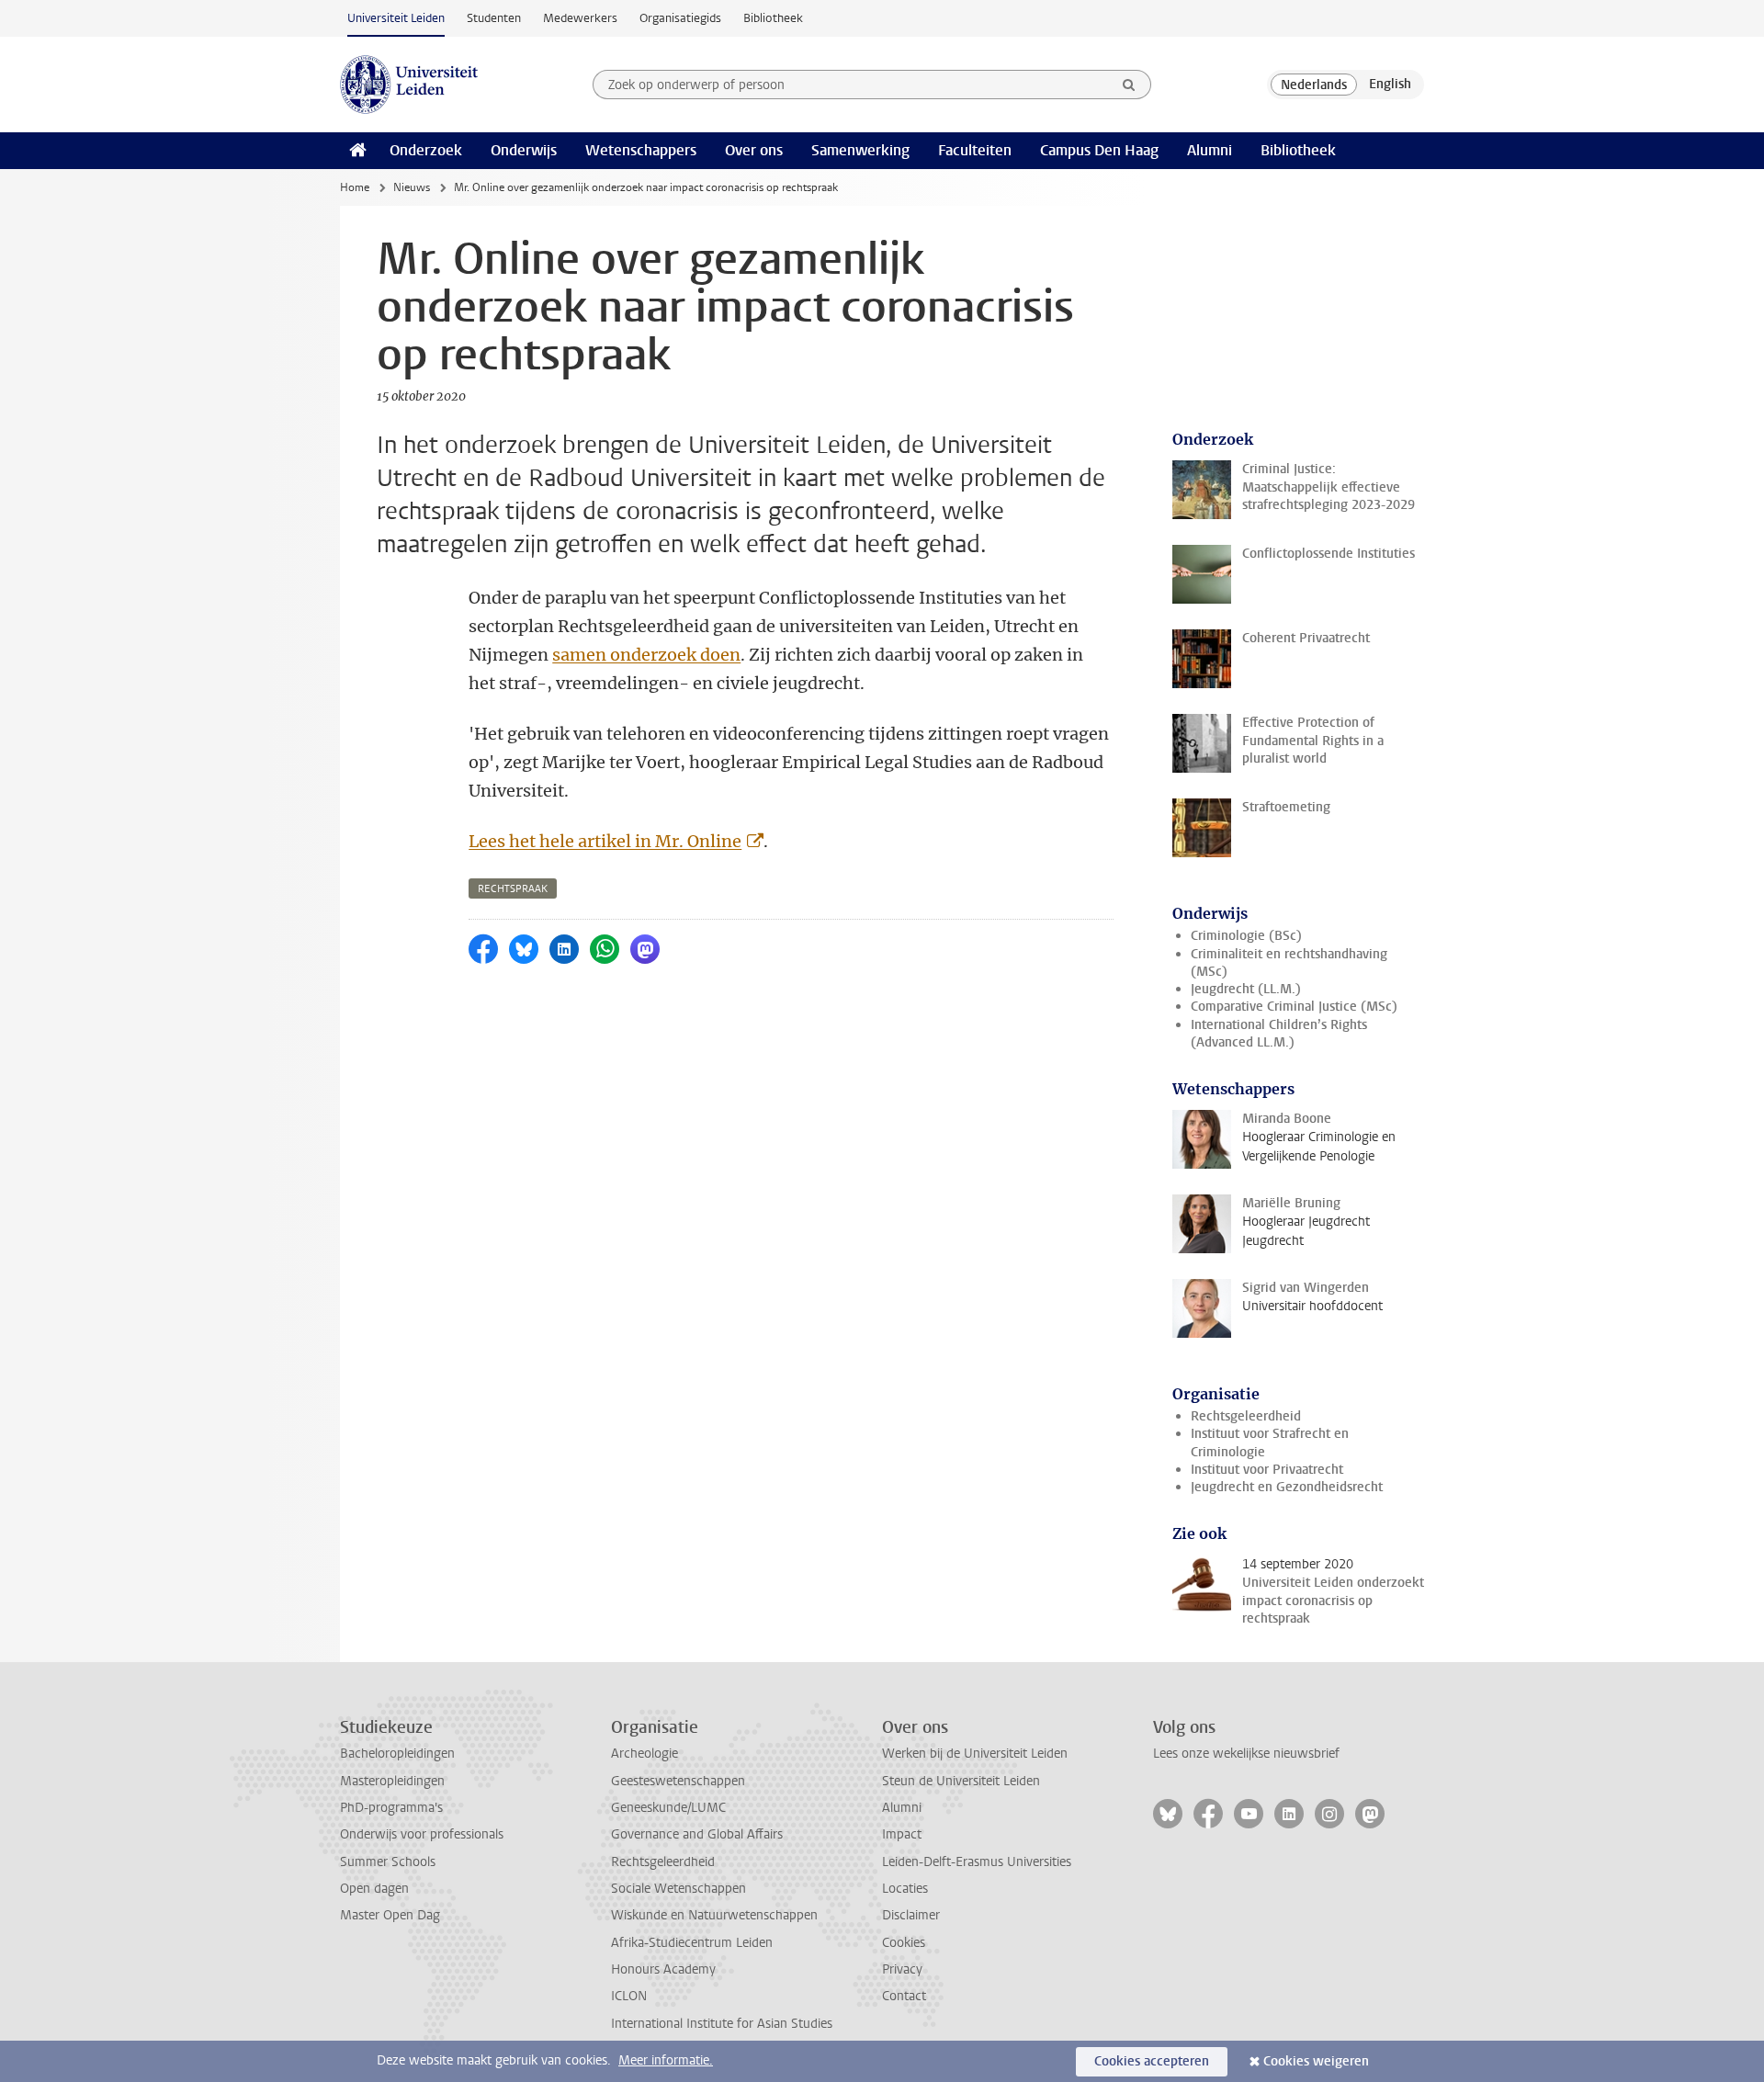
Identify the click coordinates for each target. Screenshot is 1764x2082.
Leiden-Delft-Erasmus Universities (977, 1862)
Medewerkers (580, 18)
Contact (904, 1996)
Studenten (494, 18)
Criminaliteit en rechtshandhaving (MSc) (1289, 963)
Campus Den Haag (1099, 150)
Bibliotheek (773, 18)
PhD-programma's (391, 1808)
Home (355, 187)
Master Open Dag (390, 1915)
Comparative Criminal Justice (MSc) (1294, 1007)
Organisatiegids (680, 18)
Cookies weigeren (1316, 2061)
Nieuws (412, 187)
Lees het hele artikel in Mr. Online (605, 841)
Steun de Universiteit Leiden (961, 1781)
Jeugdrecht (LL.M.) (1246, 989)
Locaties (905, 1889)
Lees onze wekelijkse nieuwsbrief (1246, 1754)
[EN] (1390, 85)
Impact (902, 1834)
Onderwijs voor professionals (422, 1834)
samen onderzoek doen (646, 655)
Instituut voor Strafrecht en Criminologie (1270, 1443)
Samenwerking (860, 150)
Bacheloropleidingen (397, 1754)
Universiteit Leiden (396, 18)
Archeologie (645, 1754)
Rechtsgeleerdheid (1246, 1416)
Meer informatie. (666, 2060)
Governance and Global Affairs (697, 1834)
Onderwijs (524, 150)
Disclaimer (911, 1915)
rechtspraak (513, 889)
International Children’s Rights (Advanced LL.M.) (1279, 1034)
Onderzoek (426, 150)
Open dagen (374, 1889)
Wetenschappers (641, 150)
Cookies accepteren (1152, 2061)
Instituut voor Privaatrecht (1267, 1470)
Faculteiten (975, 150)
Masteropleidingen (392, 1781)
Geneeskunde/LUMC (668, 1808)
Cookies (904, 1943)
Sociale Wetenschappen (678, 1889)
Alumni (1210, 150)
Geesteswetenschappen (678, 1781)
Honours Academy (663, 1969)
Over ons (754, 150)
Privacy (902, 1969)
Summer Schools (388, 1862)
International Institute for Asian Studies (722, 2024)
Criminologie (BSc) (1246, 936)
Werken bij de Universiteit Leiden (975, 1754)
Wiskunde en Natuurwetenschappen (714, 1915)
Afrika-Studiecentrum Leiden (692, 1943)
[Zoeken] (1129, 85)
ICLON (629, 1996)
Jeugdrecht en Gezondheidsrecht (1287, 1487)
